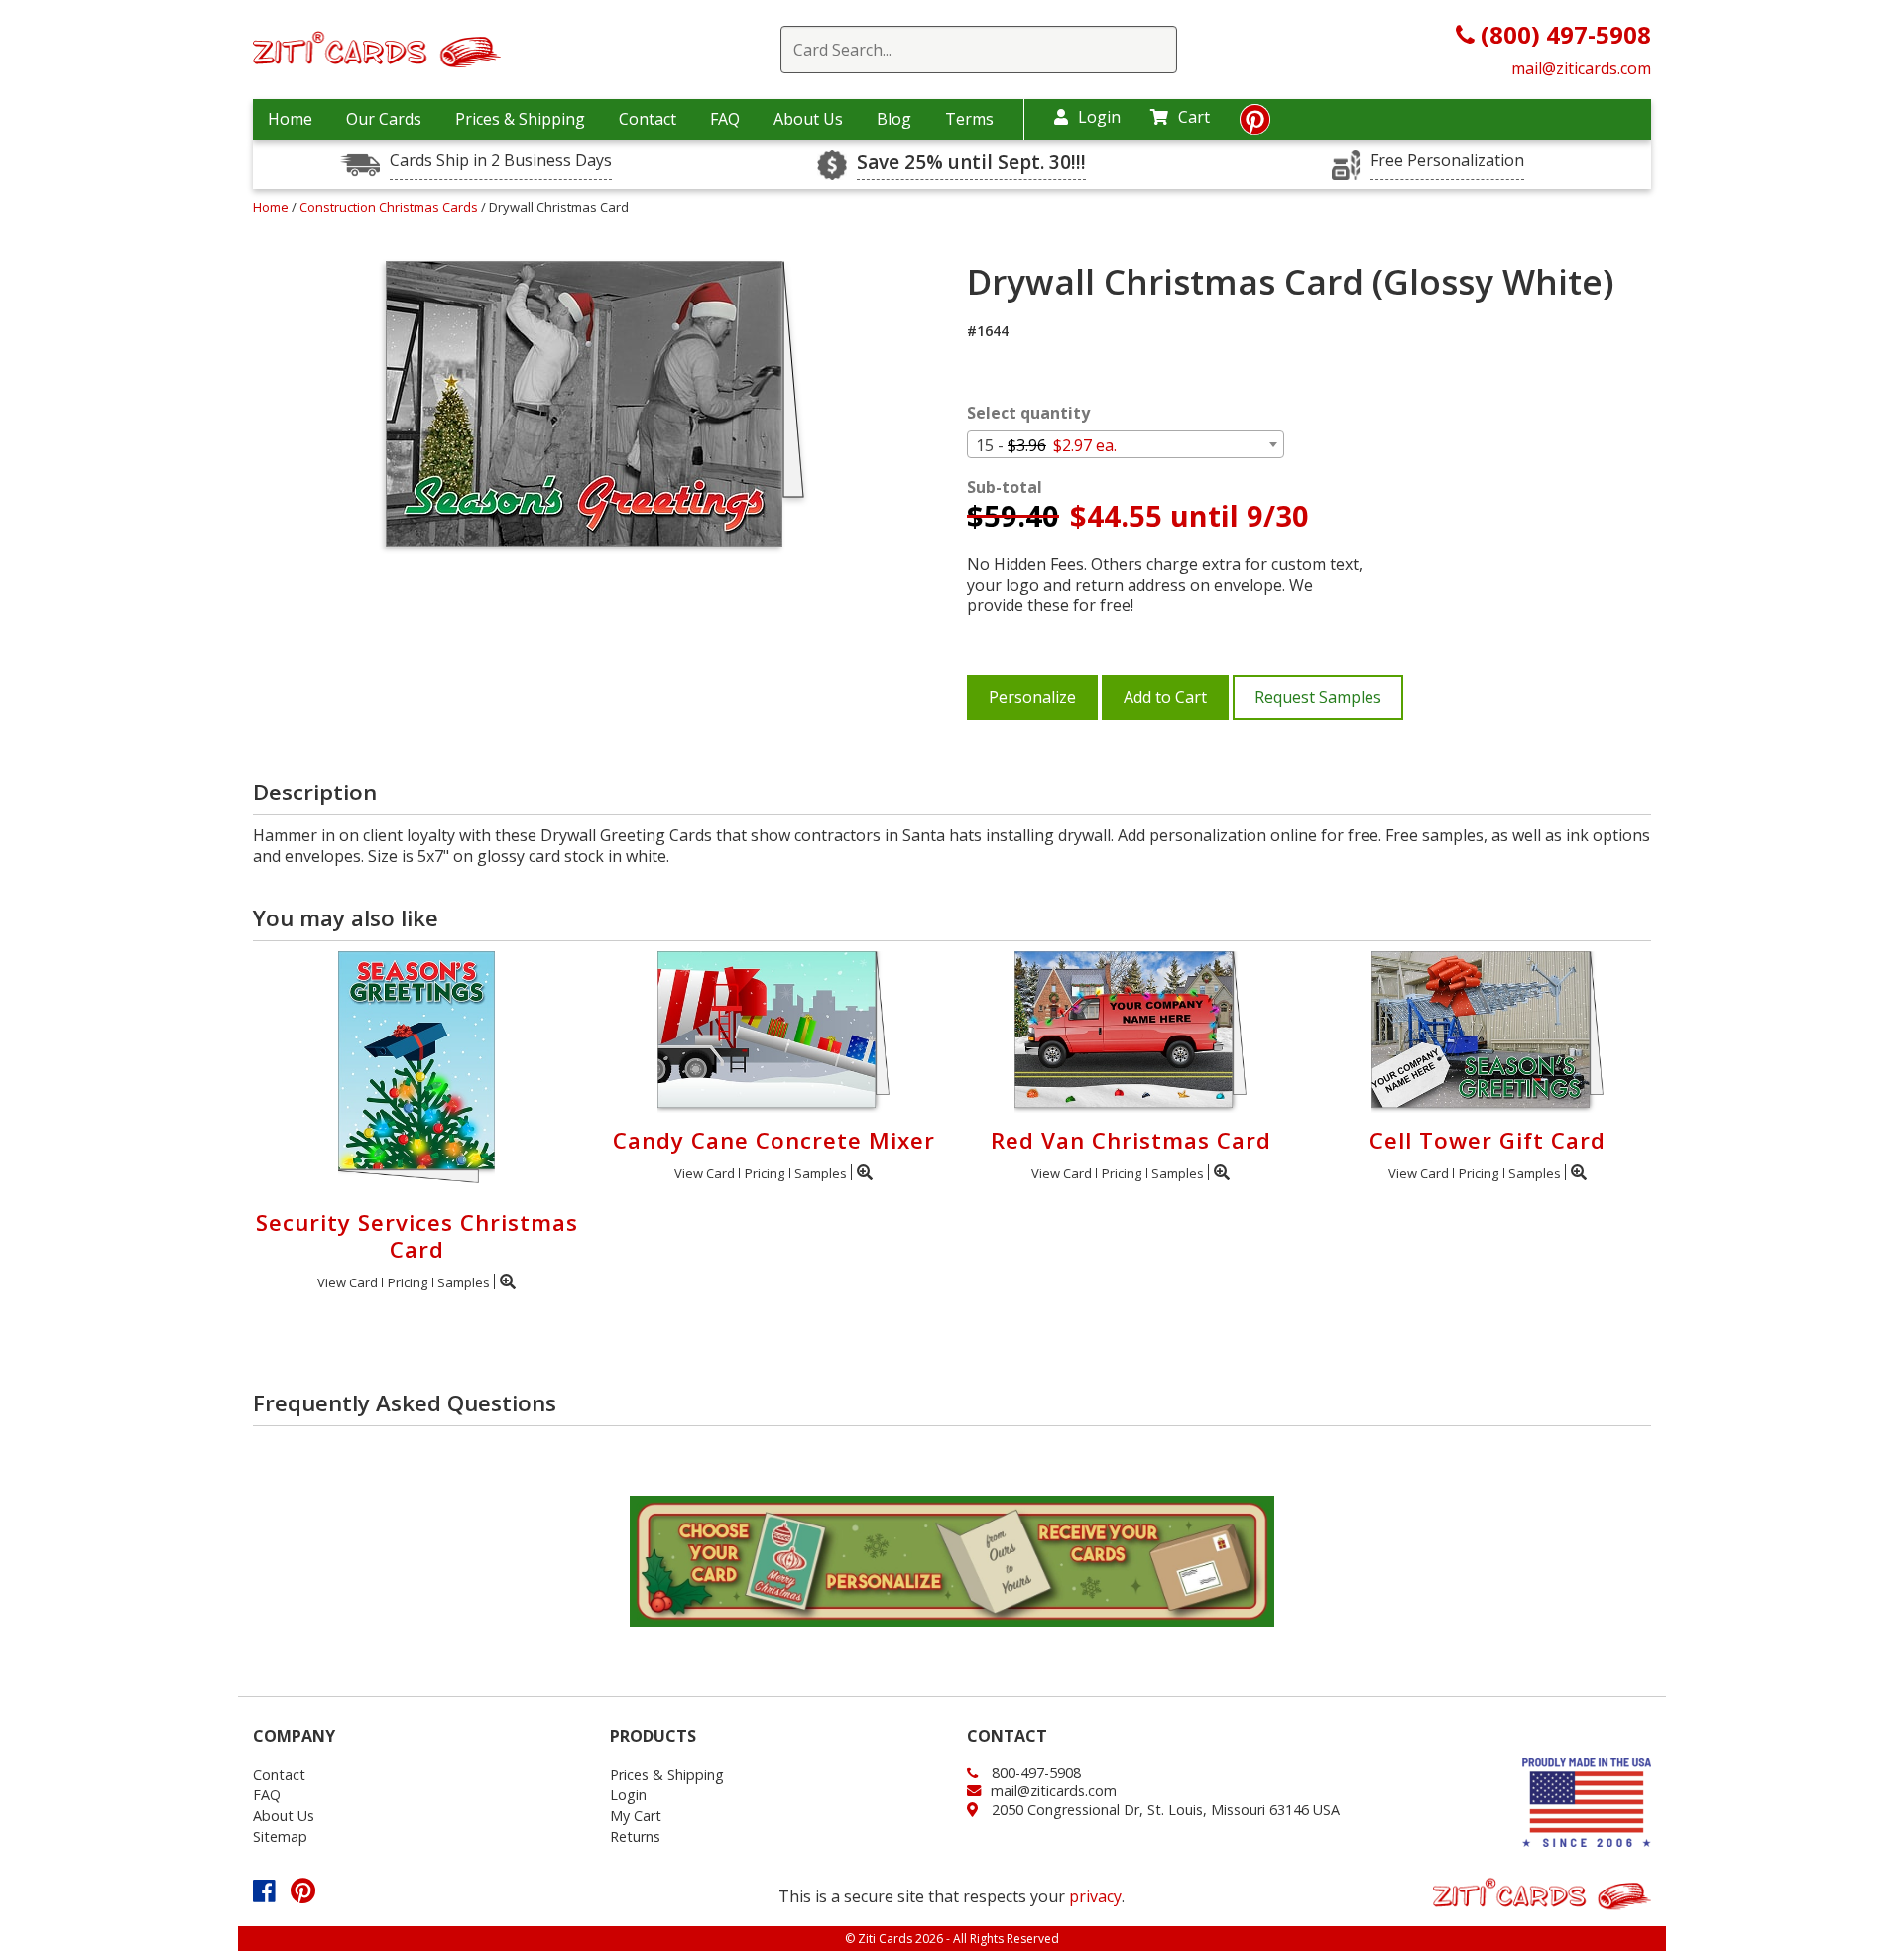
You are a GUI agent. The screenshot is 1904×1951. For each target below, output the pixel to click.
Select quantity (1028, 413)
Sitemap (280, 1836)
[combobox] (1126, 444)
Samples (464, 1282)
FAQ (725, 119)
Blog (894, 119)
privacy (1095, 1896)
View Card (348, 1282)
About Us (808, 119)
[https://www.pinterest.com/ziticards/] (1255, 125)
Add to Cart (1165, 697)
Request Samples (1318, 697)
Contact (648, 119)
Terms (969, 119)
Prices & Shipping (520, 119)
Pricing (408, 1282)
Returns (635, 1836)
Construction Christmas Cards (390, 207)
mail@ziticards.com (1581, 68)
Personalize (1032, 697)
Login (1099, 117)
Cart (1194, 117)
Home (290, 119)
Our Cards (384, 119)
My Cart (636, 1816)
